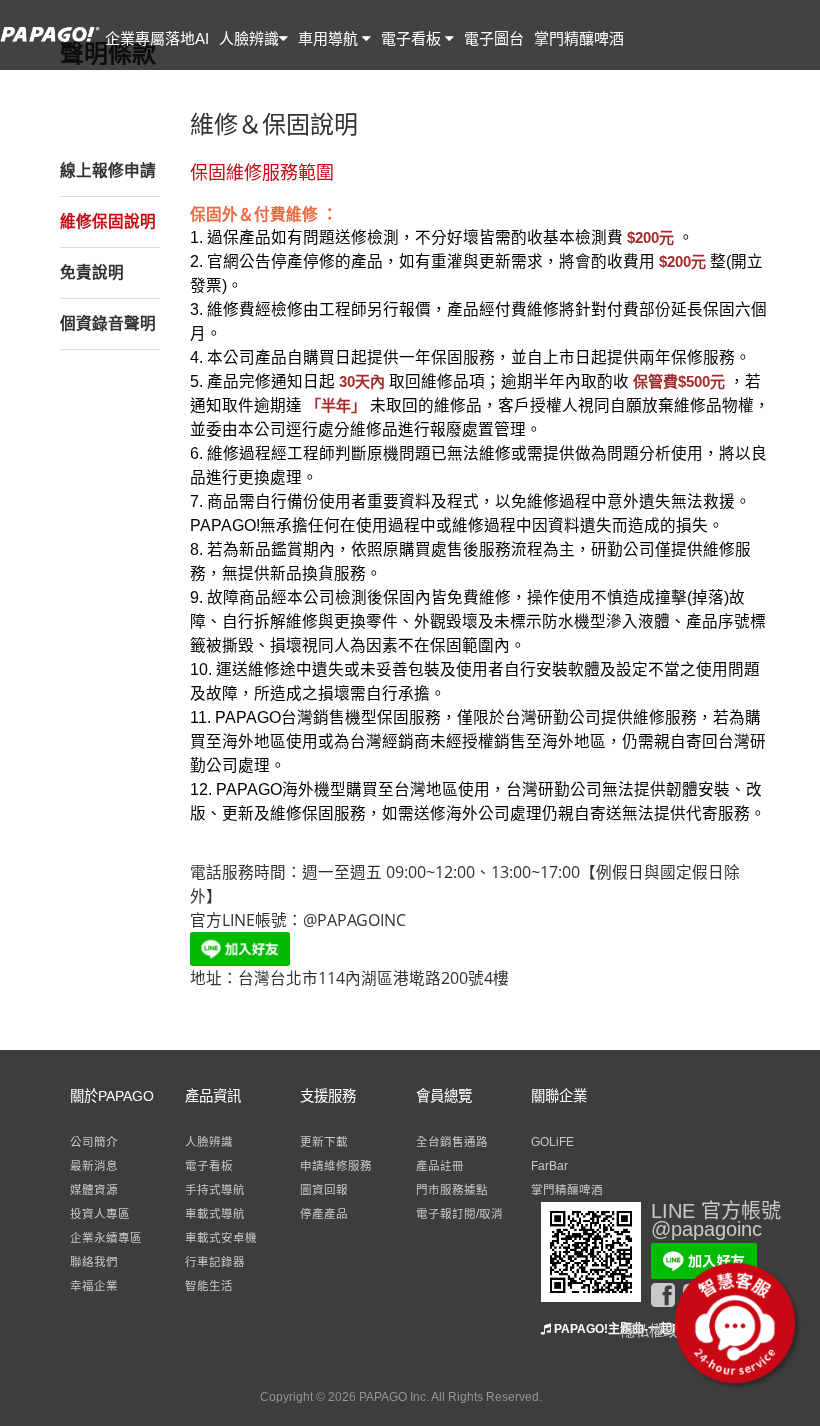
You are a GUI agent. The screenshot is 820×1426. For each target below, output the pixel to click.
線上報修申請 (108, 170)
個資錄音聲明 (108, 323)
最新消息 (94, 1166)
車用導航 (330, 38)
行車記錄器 (215, 1262)
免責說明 (92, 272)
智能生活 (209, 1286)
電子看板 (413, 38)
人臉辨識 (249, 38)
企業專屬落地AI (157, 38)
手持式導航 (215, 1190)
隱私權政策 (656, 1331)
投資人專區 (100, 1214)
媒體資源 (94, 1190)
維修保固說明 (108, 221)
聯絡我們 (94, 1262)
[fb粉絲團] (667, 1295)
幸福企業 (94, 1286)
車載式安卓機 (221, 1238)
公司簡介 (94, 1142)
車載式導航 (215, 1214)
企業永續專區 (106, 1238)
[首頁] (50, 44)
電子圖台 (494, 38)
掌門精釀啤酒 (579, 38)
